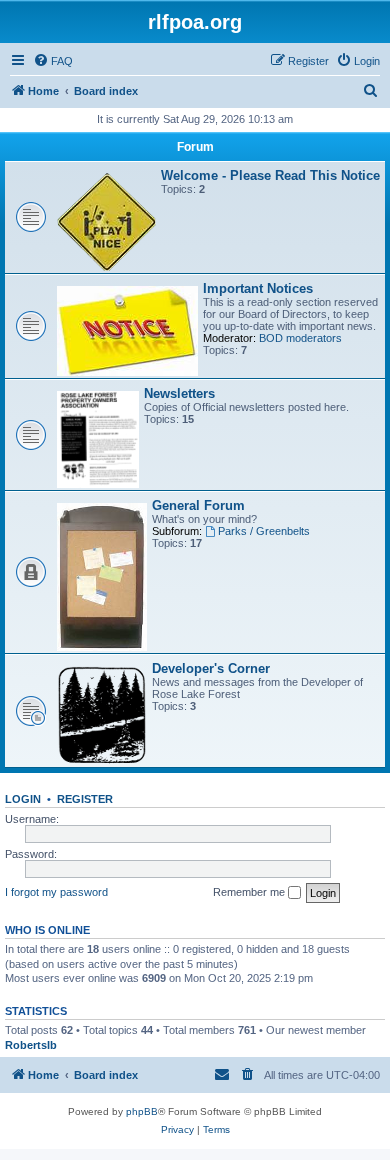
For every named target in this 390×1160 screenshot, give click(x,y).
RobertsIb (31, 1045)
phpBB (142, 1111)
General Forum (198, 505)
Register (85, 799)
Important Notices (258, 288)
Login (23, 799)
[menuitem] (53, 61)
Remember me (250, 892)
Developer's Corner (211, 668)
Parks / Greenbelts (264, 531)
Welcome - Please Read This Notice (270, 175)
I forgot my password (56, 892)
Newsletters (179, 393)
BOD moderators (300, 338)
